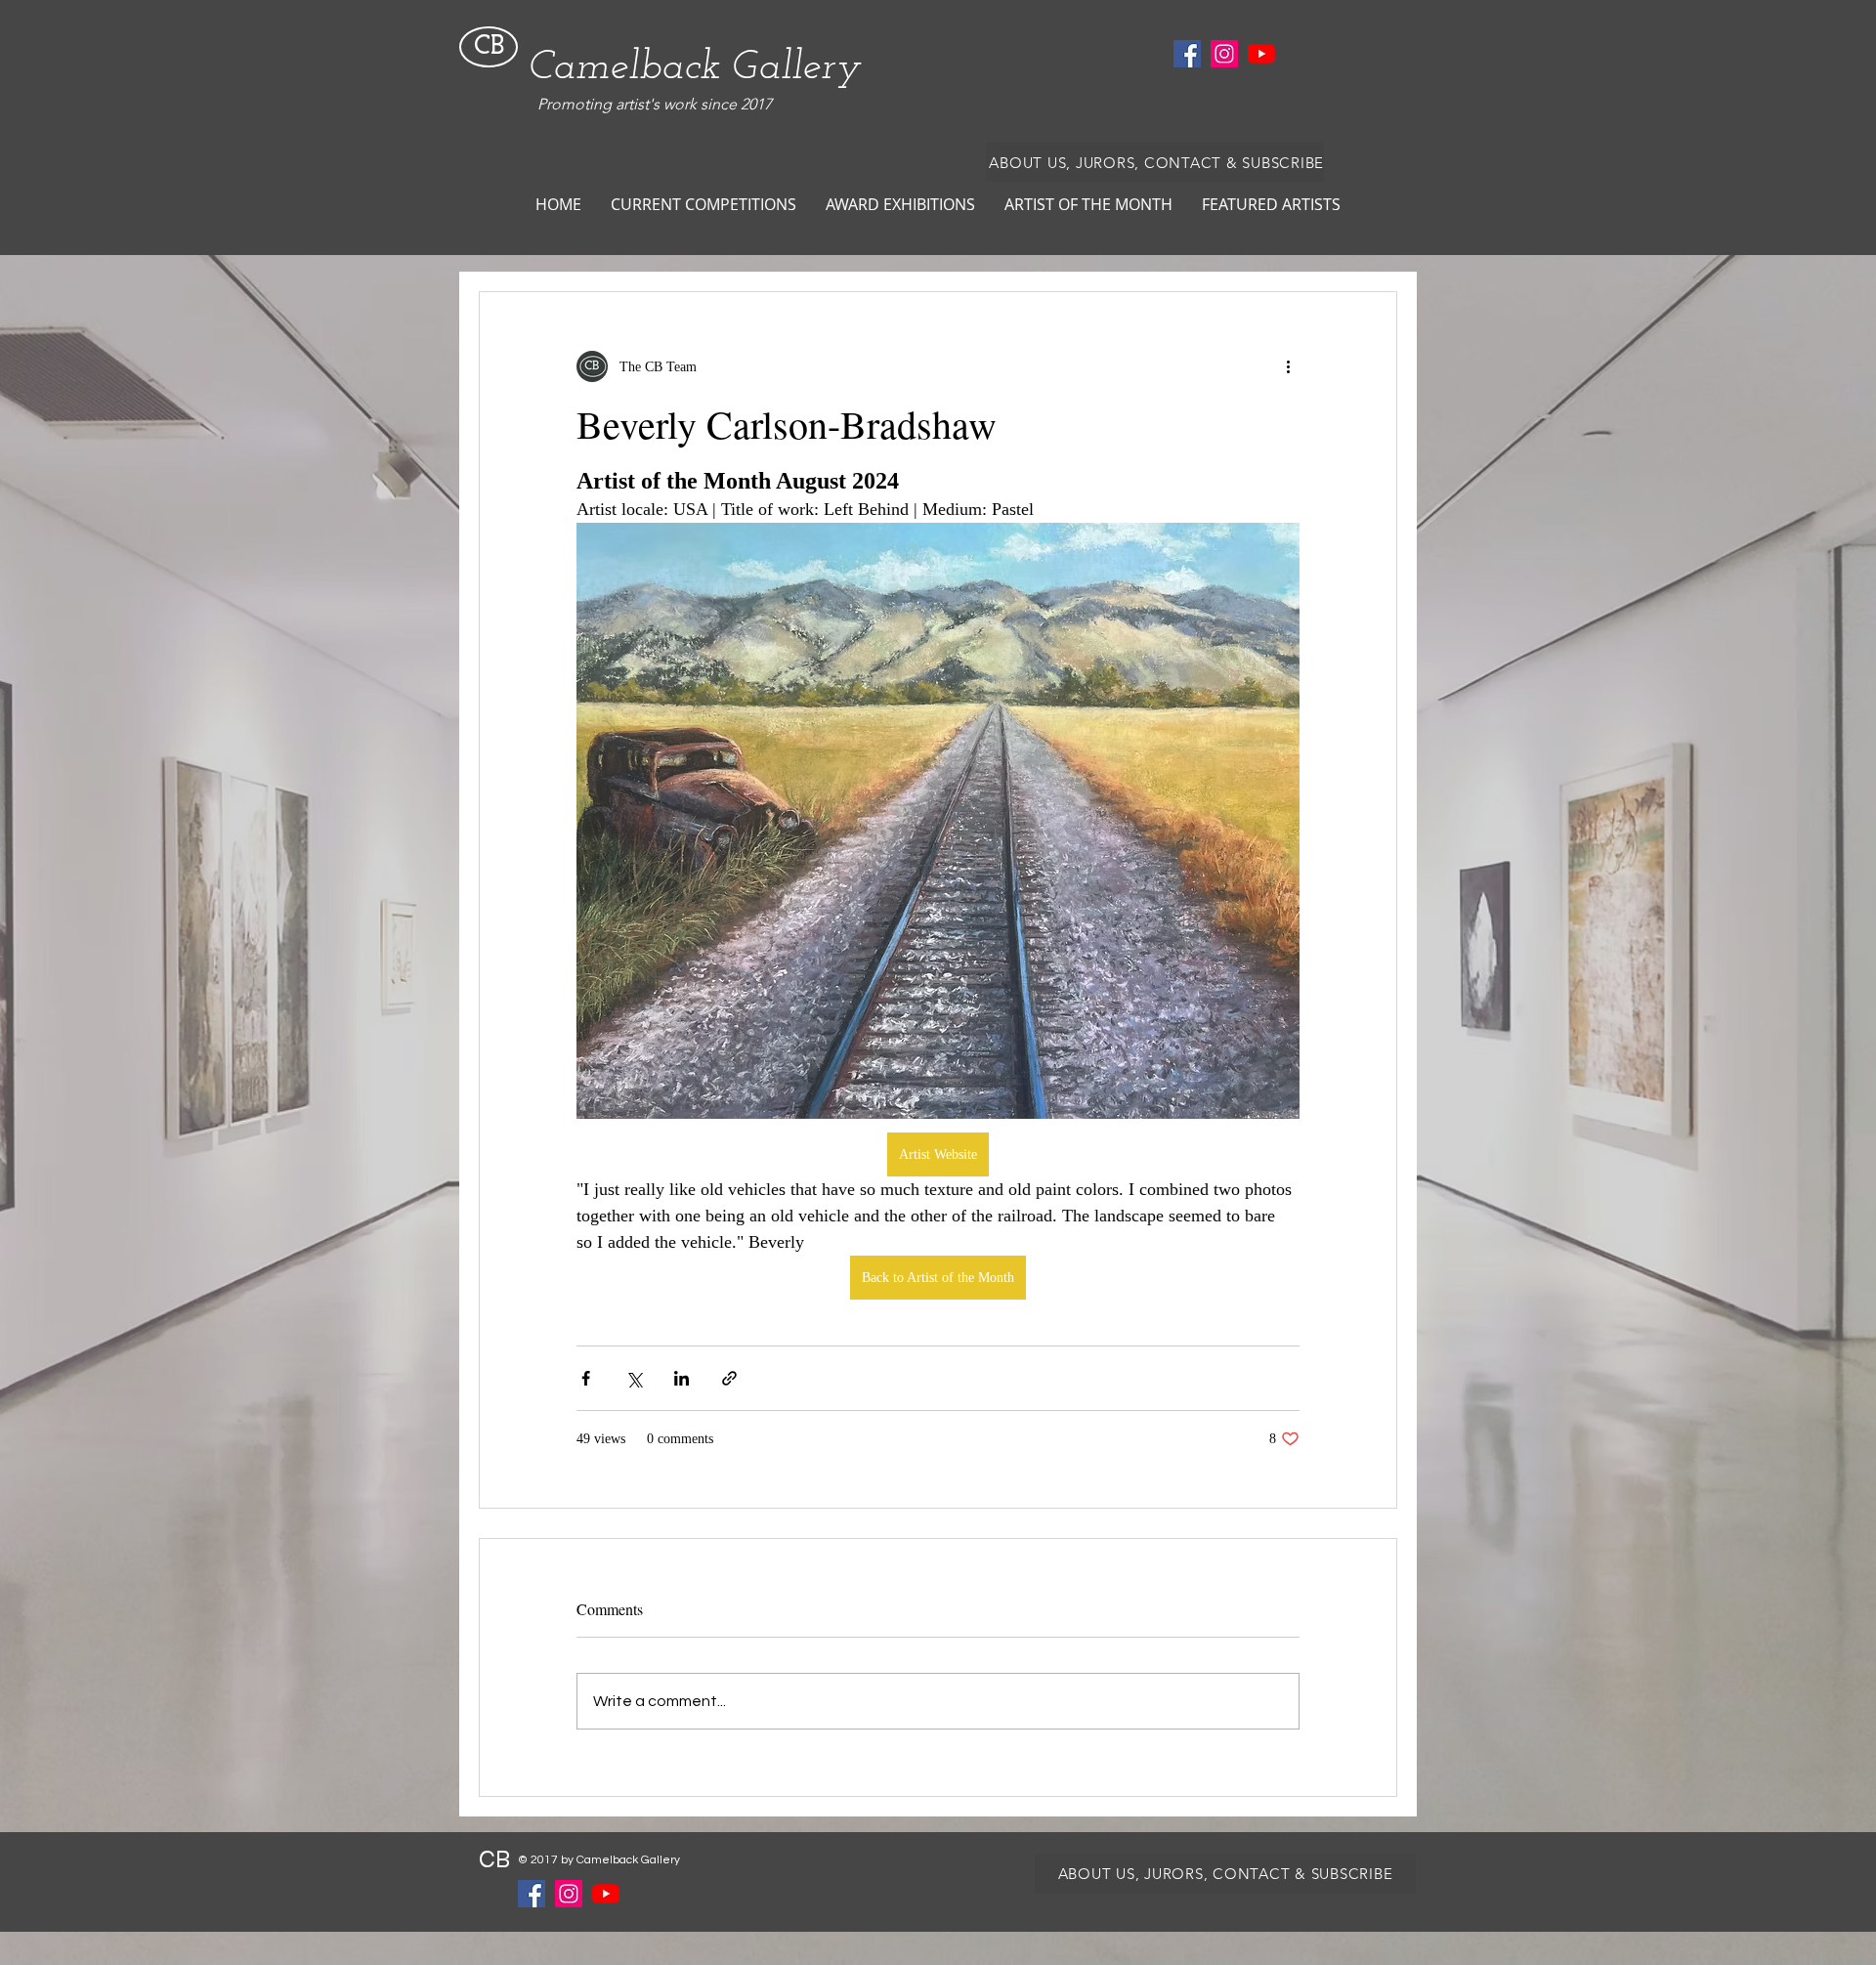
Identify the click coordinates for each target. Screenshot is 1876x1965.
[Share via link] (729, 1378)
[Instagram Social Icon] (1224, 54)
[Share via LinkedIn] (682, 1378)
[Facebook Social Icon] (1187, 54)
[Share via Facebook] (586, 1378)
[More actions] (1288, 366)
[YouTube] (1261, 54)
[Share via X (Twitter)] (634, 1378)
